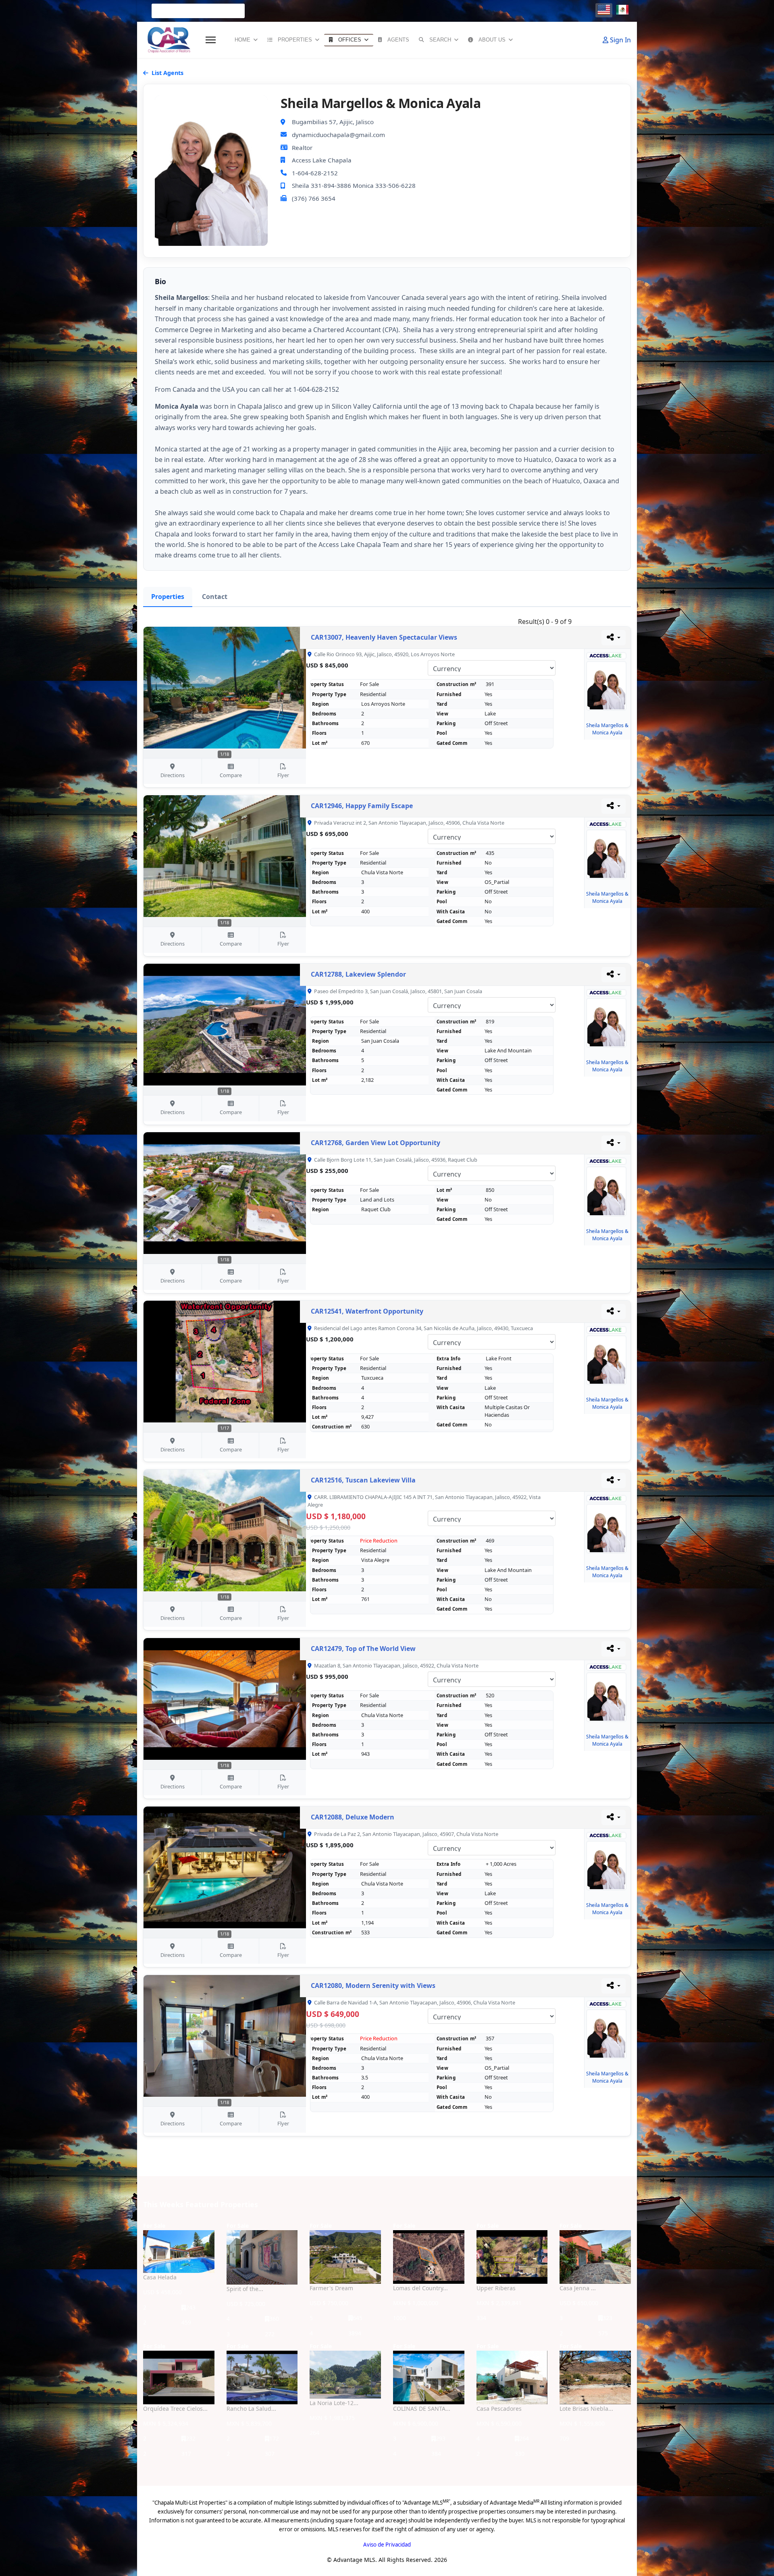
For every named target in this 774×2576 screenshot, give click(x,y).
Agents (398, 40)
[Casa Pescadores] (512, 2377)
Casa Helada (160, 2277)
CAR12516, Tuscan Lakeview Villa (363, 1480)
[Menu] (211, 40)
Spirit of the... (245, 2289)
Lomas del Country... (420, 2288)
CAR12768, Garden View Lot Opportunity (376, 1143)
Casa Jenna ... (578, 2288)
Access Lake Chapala (322, 160)
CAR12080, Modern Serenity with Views (373, 1986)
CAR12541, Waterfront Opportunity (367, 1311)
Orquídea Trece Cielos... (175, 2409)
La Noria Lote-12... (334, 2403)
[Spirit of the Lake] (262, 2257)
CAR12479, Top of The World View (363, 1649)
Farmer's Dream (331, 2288)
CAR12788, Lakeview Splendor (358, 974)
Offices (350, 40)
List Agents (167, 73)
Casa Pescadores (499, 2409)
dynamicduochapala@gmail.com (338, 135)
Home (242, 40)
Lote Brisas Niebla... (586, 2409)
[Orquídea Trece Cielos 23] (179, 2377)
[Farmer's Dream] (345, 2257)
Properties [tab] (168, 597)
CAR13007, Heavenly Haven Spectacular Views (384, 637)
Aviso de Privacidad (387, 2545)
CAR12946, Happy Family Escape (362, 806)
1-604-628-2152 (315, 173)
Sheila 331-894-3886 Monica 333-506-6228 (354, 185)
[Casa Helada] (179, 2252)
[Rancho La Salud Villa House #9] (262, 2377)
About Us (492, 40)
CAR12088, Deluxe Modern (353, 1817)
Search (440, 40)
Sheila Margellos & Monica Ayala (607, 729)
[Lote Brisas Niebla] (595, 2377)
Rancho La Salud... (251, 2409)
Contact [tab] (215, 597)
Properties (295, 40)
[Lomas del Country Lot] (429, 2257)
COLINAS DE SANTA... (422, 2409)
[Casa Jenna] (595, 2257)
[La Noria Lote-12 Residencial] (345, 2375)
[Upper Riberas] (512, 2257)
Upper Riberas (496, 2288)
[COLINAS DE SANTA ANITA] (429, 2377)
